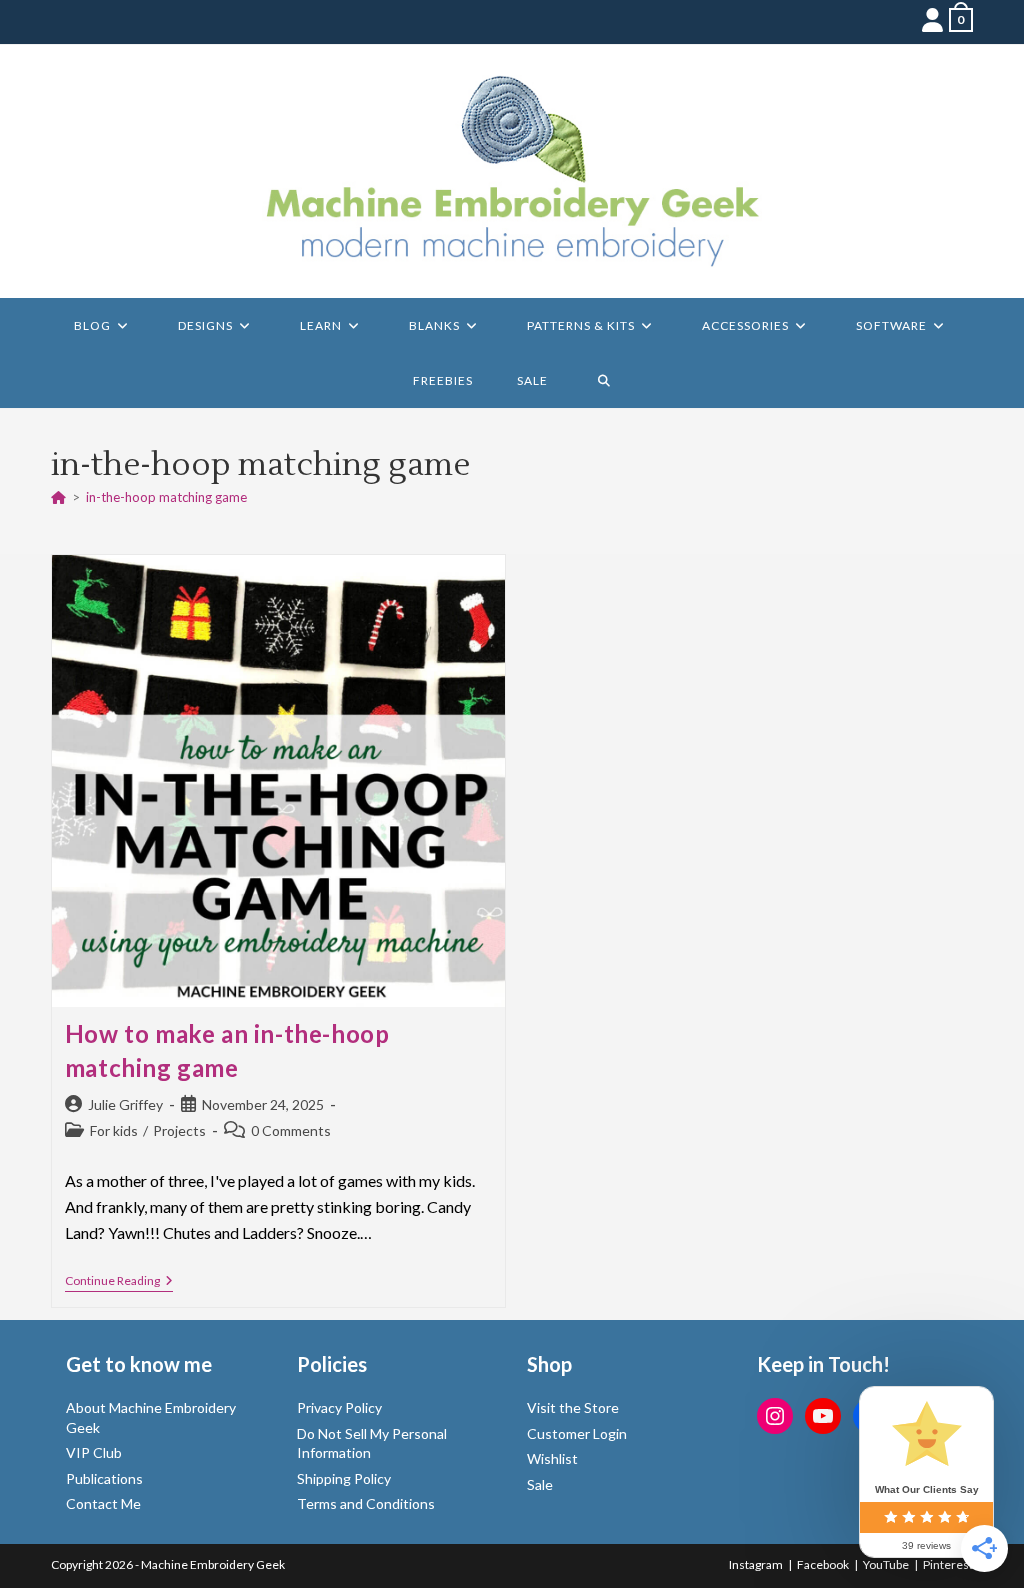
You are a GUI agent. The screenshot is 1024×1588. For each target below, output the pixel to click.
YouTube (886, 1564)
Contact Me (103, 1503)
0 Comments (291, 1130)
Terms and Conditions (366, 1503)
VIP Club (94, 1452)
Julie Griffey (125, 1104)
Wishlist (552, 1458)
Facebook (823, 1564)
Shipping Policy (344, 1478)
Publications (104, 1478)
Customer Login (577, 1433)
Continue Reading (119, 1282)
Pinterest (948, 1564)
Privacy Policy (339, 1407)
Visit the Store (573, 1407)
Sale (540, 1484)
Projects (179, 1130)
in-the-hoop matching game (166, 497)
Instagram (756, 1564)
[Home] (58, 497)
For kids (114, 1130)
